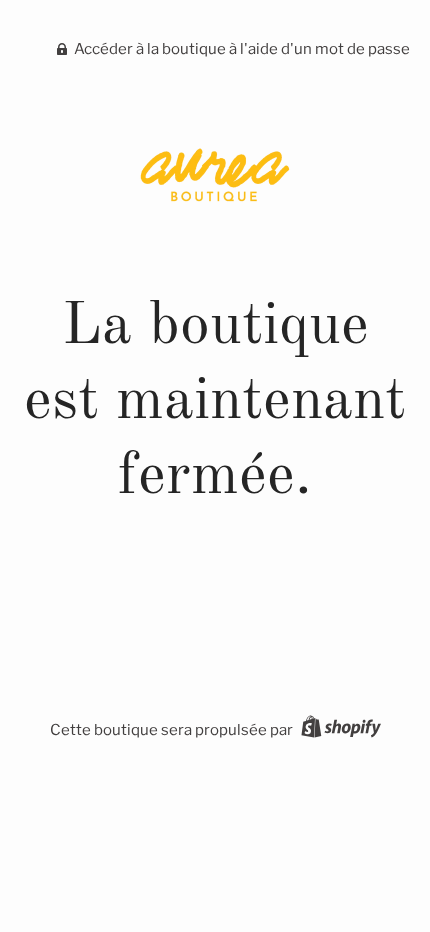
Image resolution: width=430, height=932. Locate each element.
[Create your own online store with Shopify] (338, 730)
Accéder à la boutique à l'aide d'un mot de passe (240, 49)
